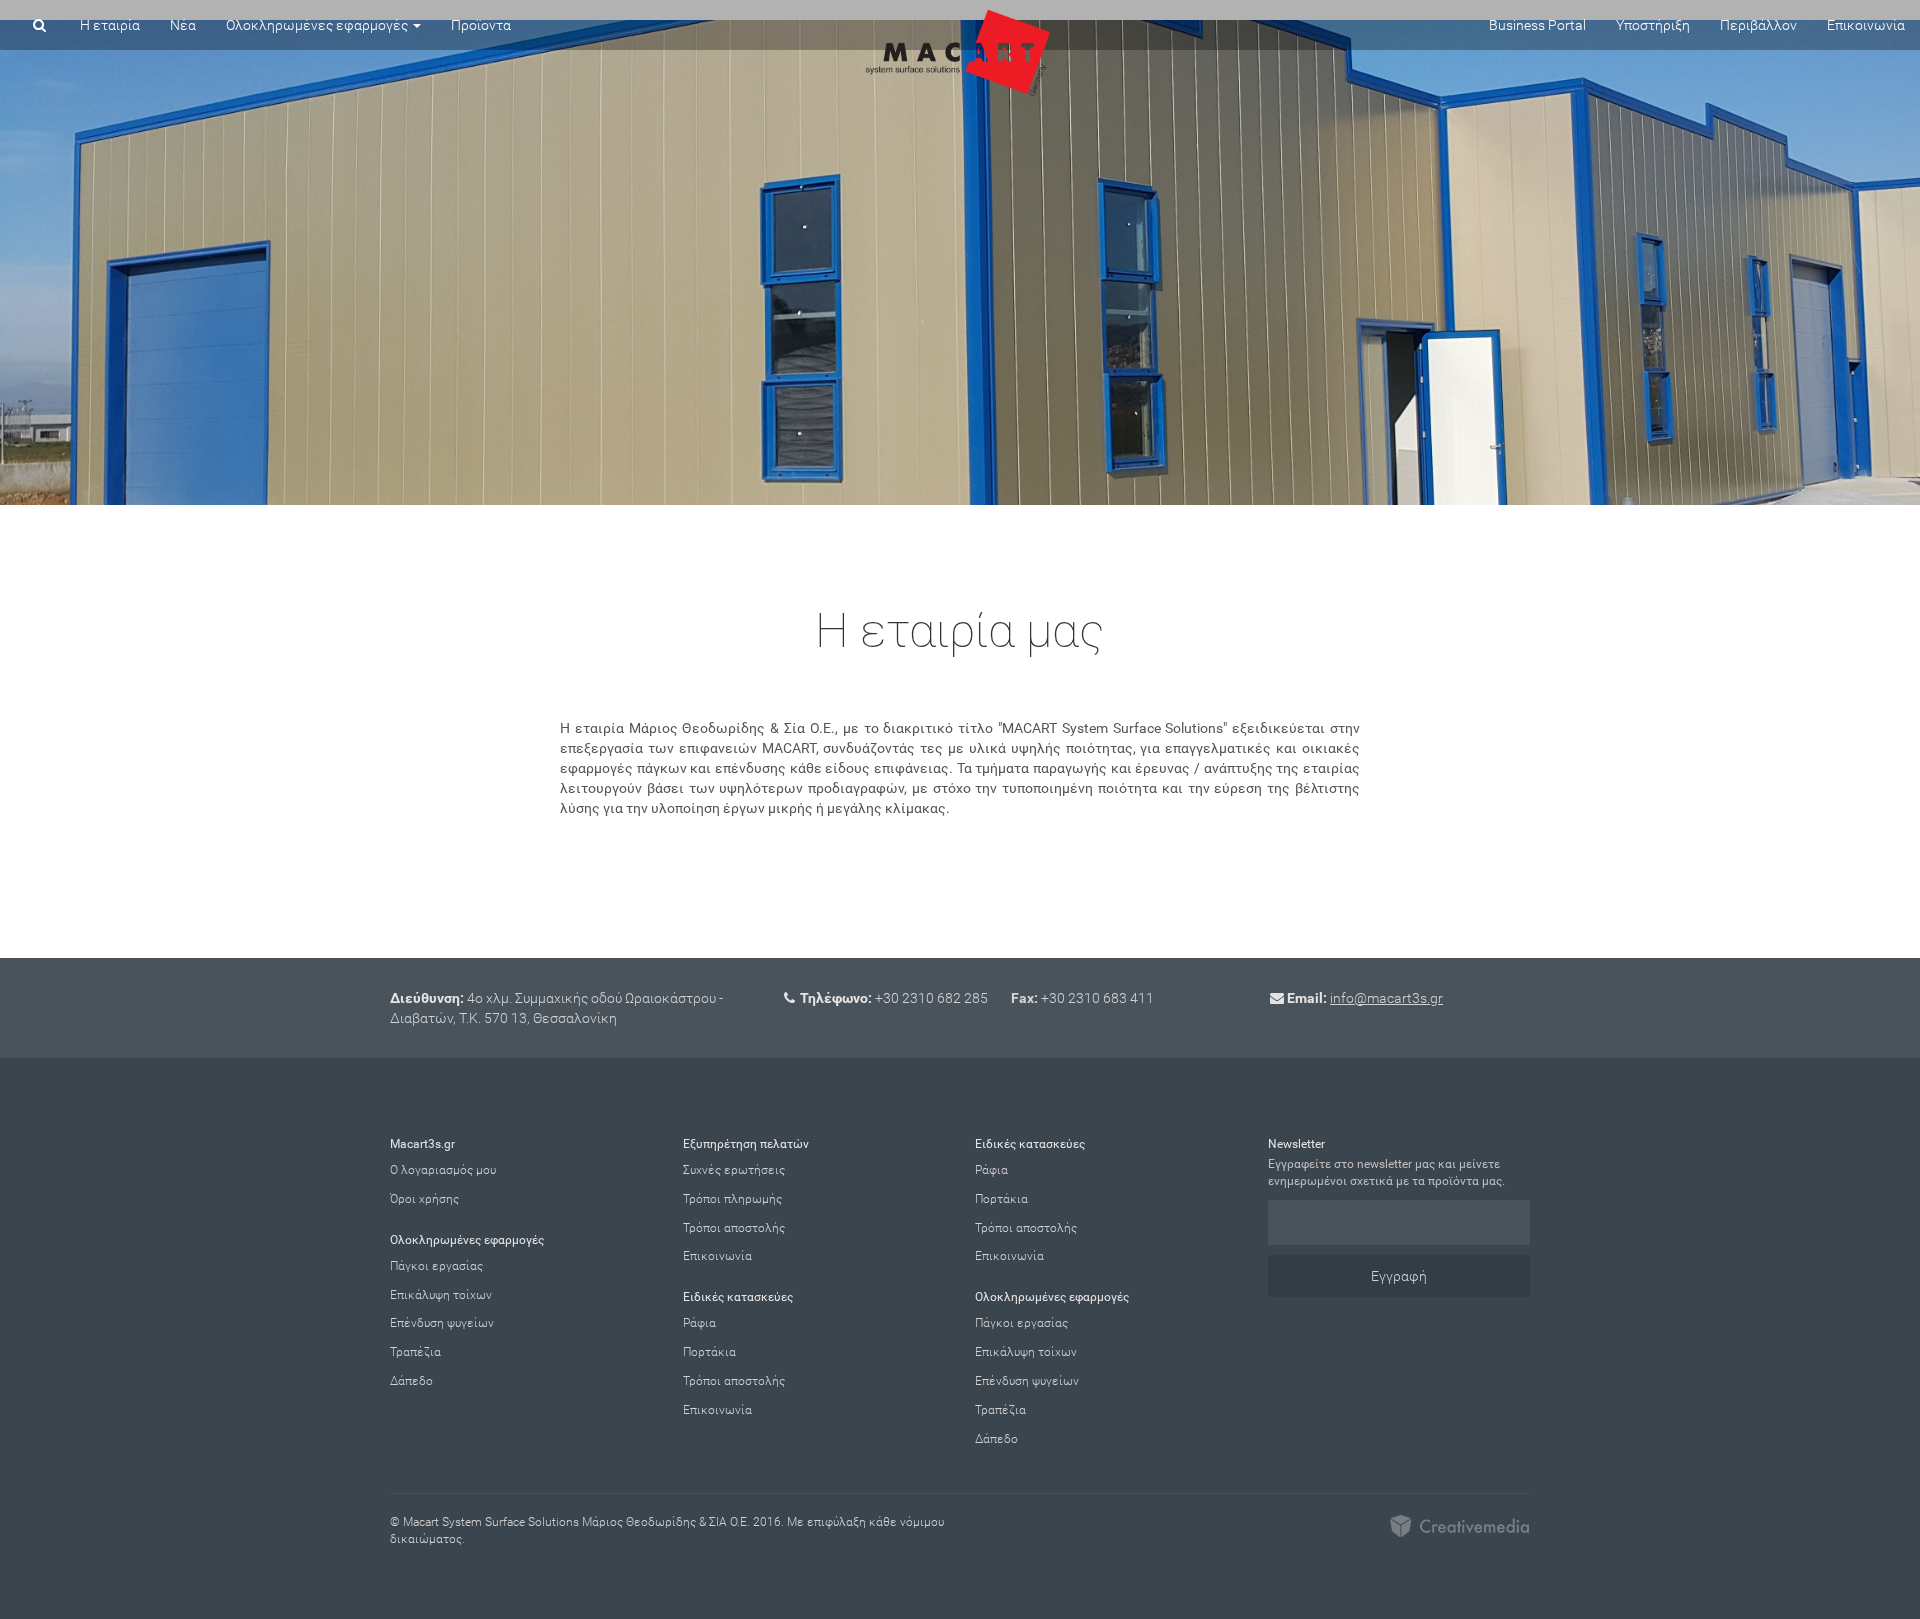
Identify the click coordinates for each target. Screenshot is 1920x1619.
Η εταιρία (110, 25)
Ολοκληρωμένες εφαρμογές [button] (318, 25)
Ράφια (699, 1323)
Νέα (183, 25)
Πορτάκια (709, 1352)
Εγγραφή (1399, 1276)
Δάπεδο (411, 1381)
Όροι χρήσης (424, 1199)
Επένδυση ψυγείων (442, 1323)
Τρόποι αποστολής (734, 1228)
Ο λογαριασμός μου (443, 1170)
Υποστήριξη (1653, 25)
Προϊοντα (481, 25)
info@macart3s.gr (1386, 998)
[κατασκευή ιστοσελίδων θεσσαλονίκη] (1460, 1524)
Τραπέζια (415, 1352)
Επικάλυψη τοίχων (441, 1295)
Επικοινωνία (1866, 25)
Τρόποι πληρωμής (732, 1199)
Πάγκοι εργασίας (436, 1266)
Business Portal (1537, 25)
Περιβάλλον (1758, 25)
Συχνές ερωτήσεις (734, 1170)
